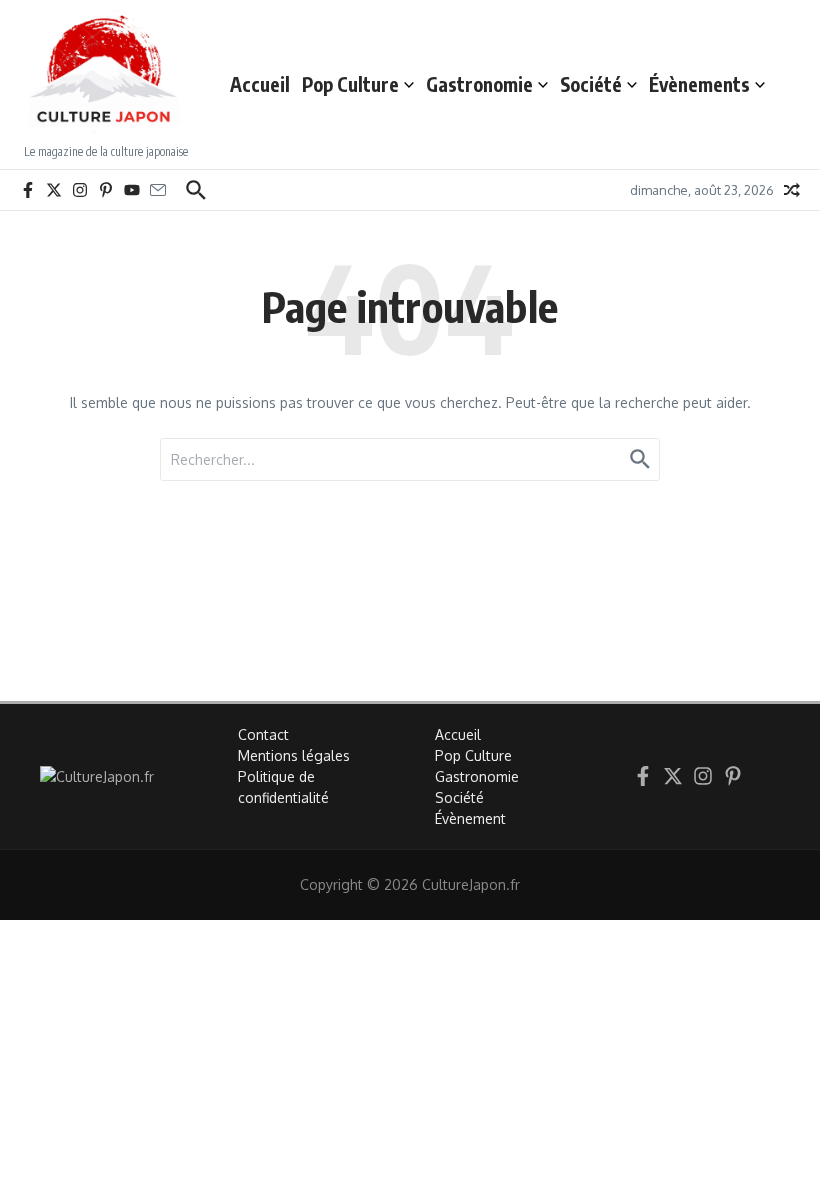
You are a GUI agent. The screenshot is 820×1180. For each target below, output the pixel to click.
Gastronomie (479, 84)
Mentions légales (294, 755)
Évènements (699, 84)
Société (591, 84)
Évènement (470, 818)
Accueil (260, 84)
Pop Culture (350, 84)
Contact (263, 734)
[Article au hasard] (792, 190)
